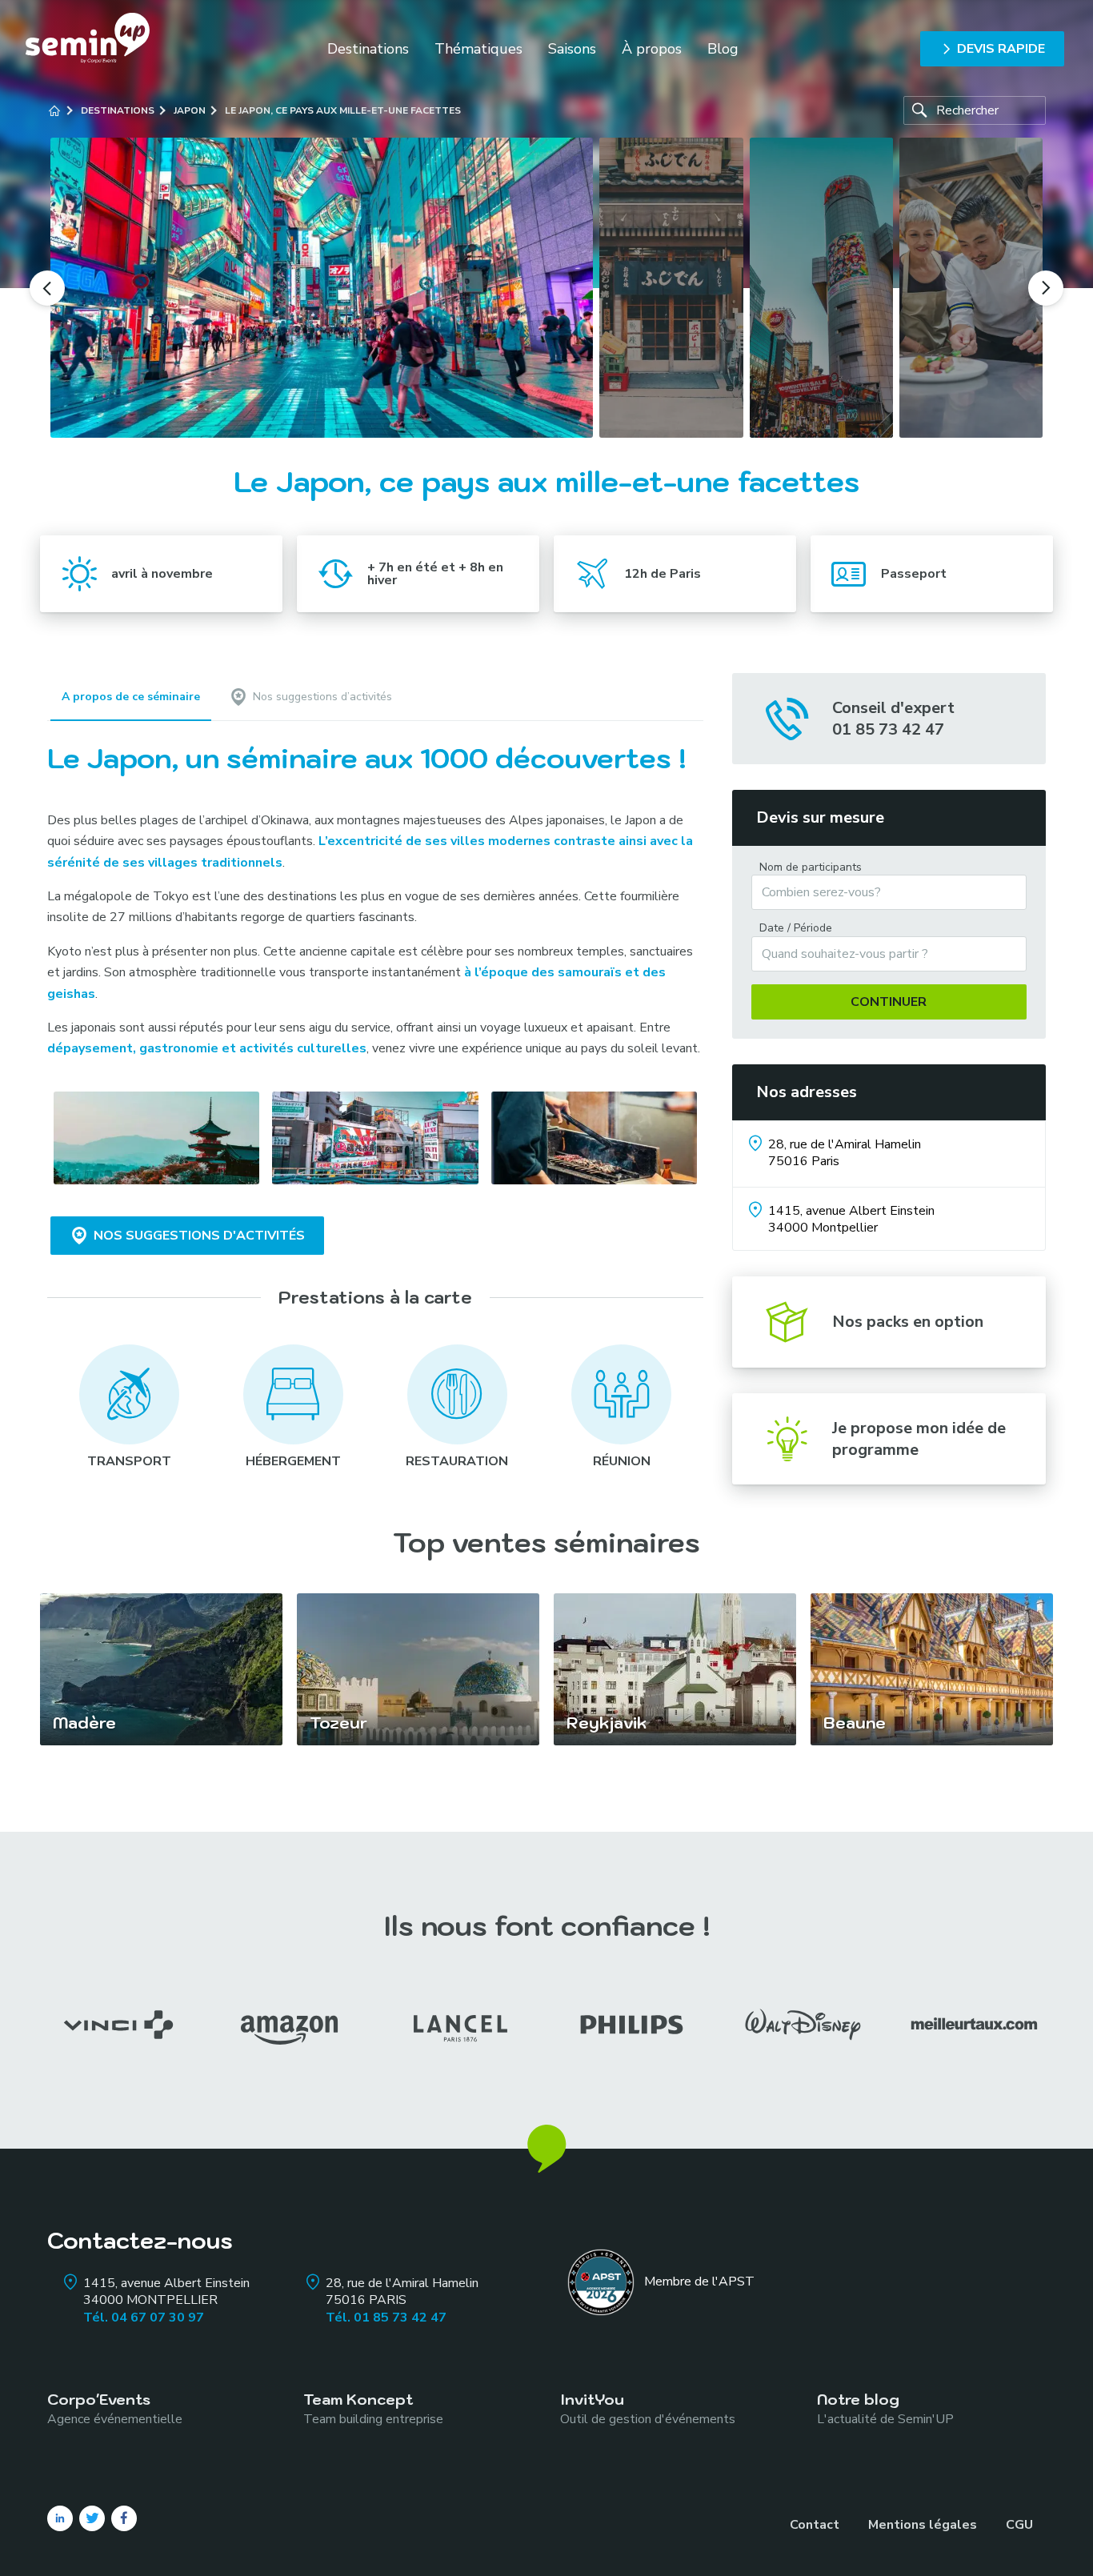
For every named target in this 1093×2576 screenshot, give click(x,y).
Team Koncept (373, 2408)
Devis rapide (1001, 49)
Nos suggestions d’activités (322, 697)
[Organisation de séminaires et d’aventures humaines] (88, 48)
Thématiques (478, 49)
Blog (723, 49)
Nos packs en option (908, 1322)
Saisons (572, 49)
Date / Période (796, 928)
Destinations (368, 49)
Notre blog (885, 2408)
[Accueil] (54, 110)
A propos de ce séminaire (131, 697)
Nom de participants (811, 867)
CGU (1019, 2525)
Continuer (889, 1002)
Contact (815, 2525)
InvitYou (648, 2408)
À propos (652, 49)
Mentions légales (923, 2525)
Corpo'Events (115, 2408)
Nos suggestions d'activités (199, 1236)
